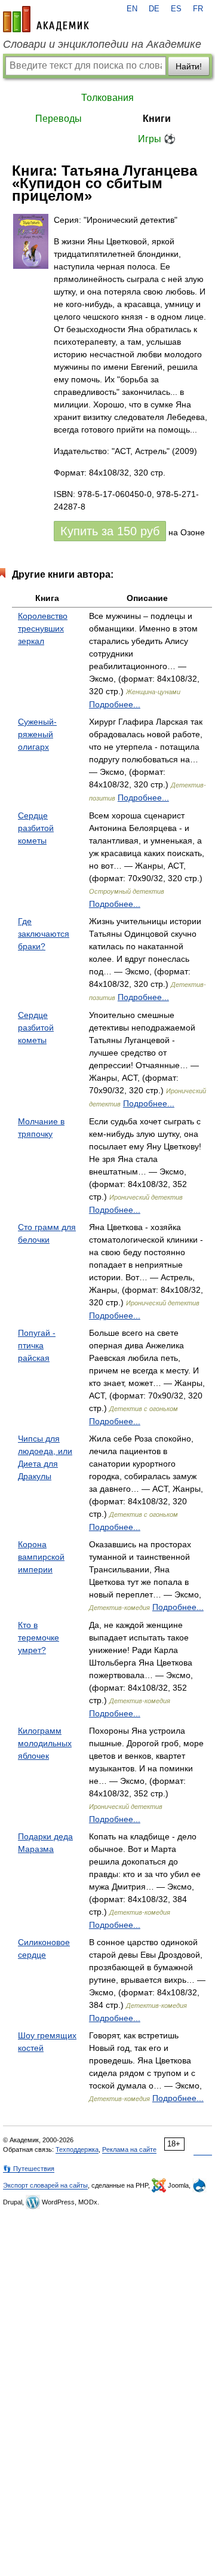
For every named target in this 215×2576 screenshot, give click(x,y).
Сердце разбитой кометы (36, 828)
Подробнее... (115, 704)
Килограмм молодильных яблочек (45, 1743)
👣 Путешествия (29, 2169)
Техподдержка (77, 2149)
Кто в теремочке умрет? (39, 1637)
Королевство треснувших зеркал (43, 628)
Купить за (110, 531)
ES (176, 9)
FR (198, 9)
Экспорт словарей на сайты (45, 2185)
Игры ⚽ (157, 139)
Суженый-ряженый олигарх (37, 734)
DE (154, 9)
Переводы (59, 119)
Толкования (107, 98)
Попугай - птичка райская (37, 1345)
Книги (157, 119)
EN (132, 9)
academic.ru (46, 19)
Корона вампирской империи (41, 1557)
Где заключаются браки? (44, 934)
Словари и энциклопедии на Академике (102, 44)
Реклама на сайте (129, 2149)
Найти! (189, 66)
